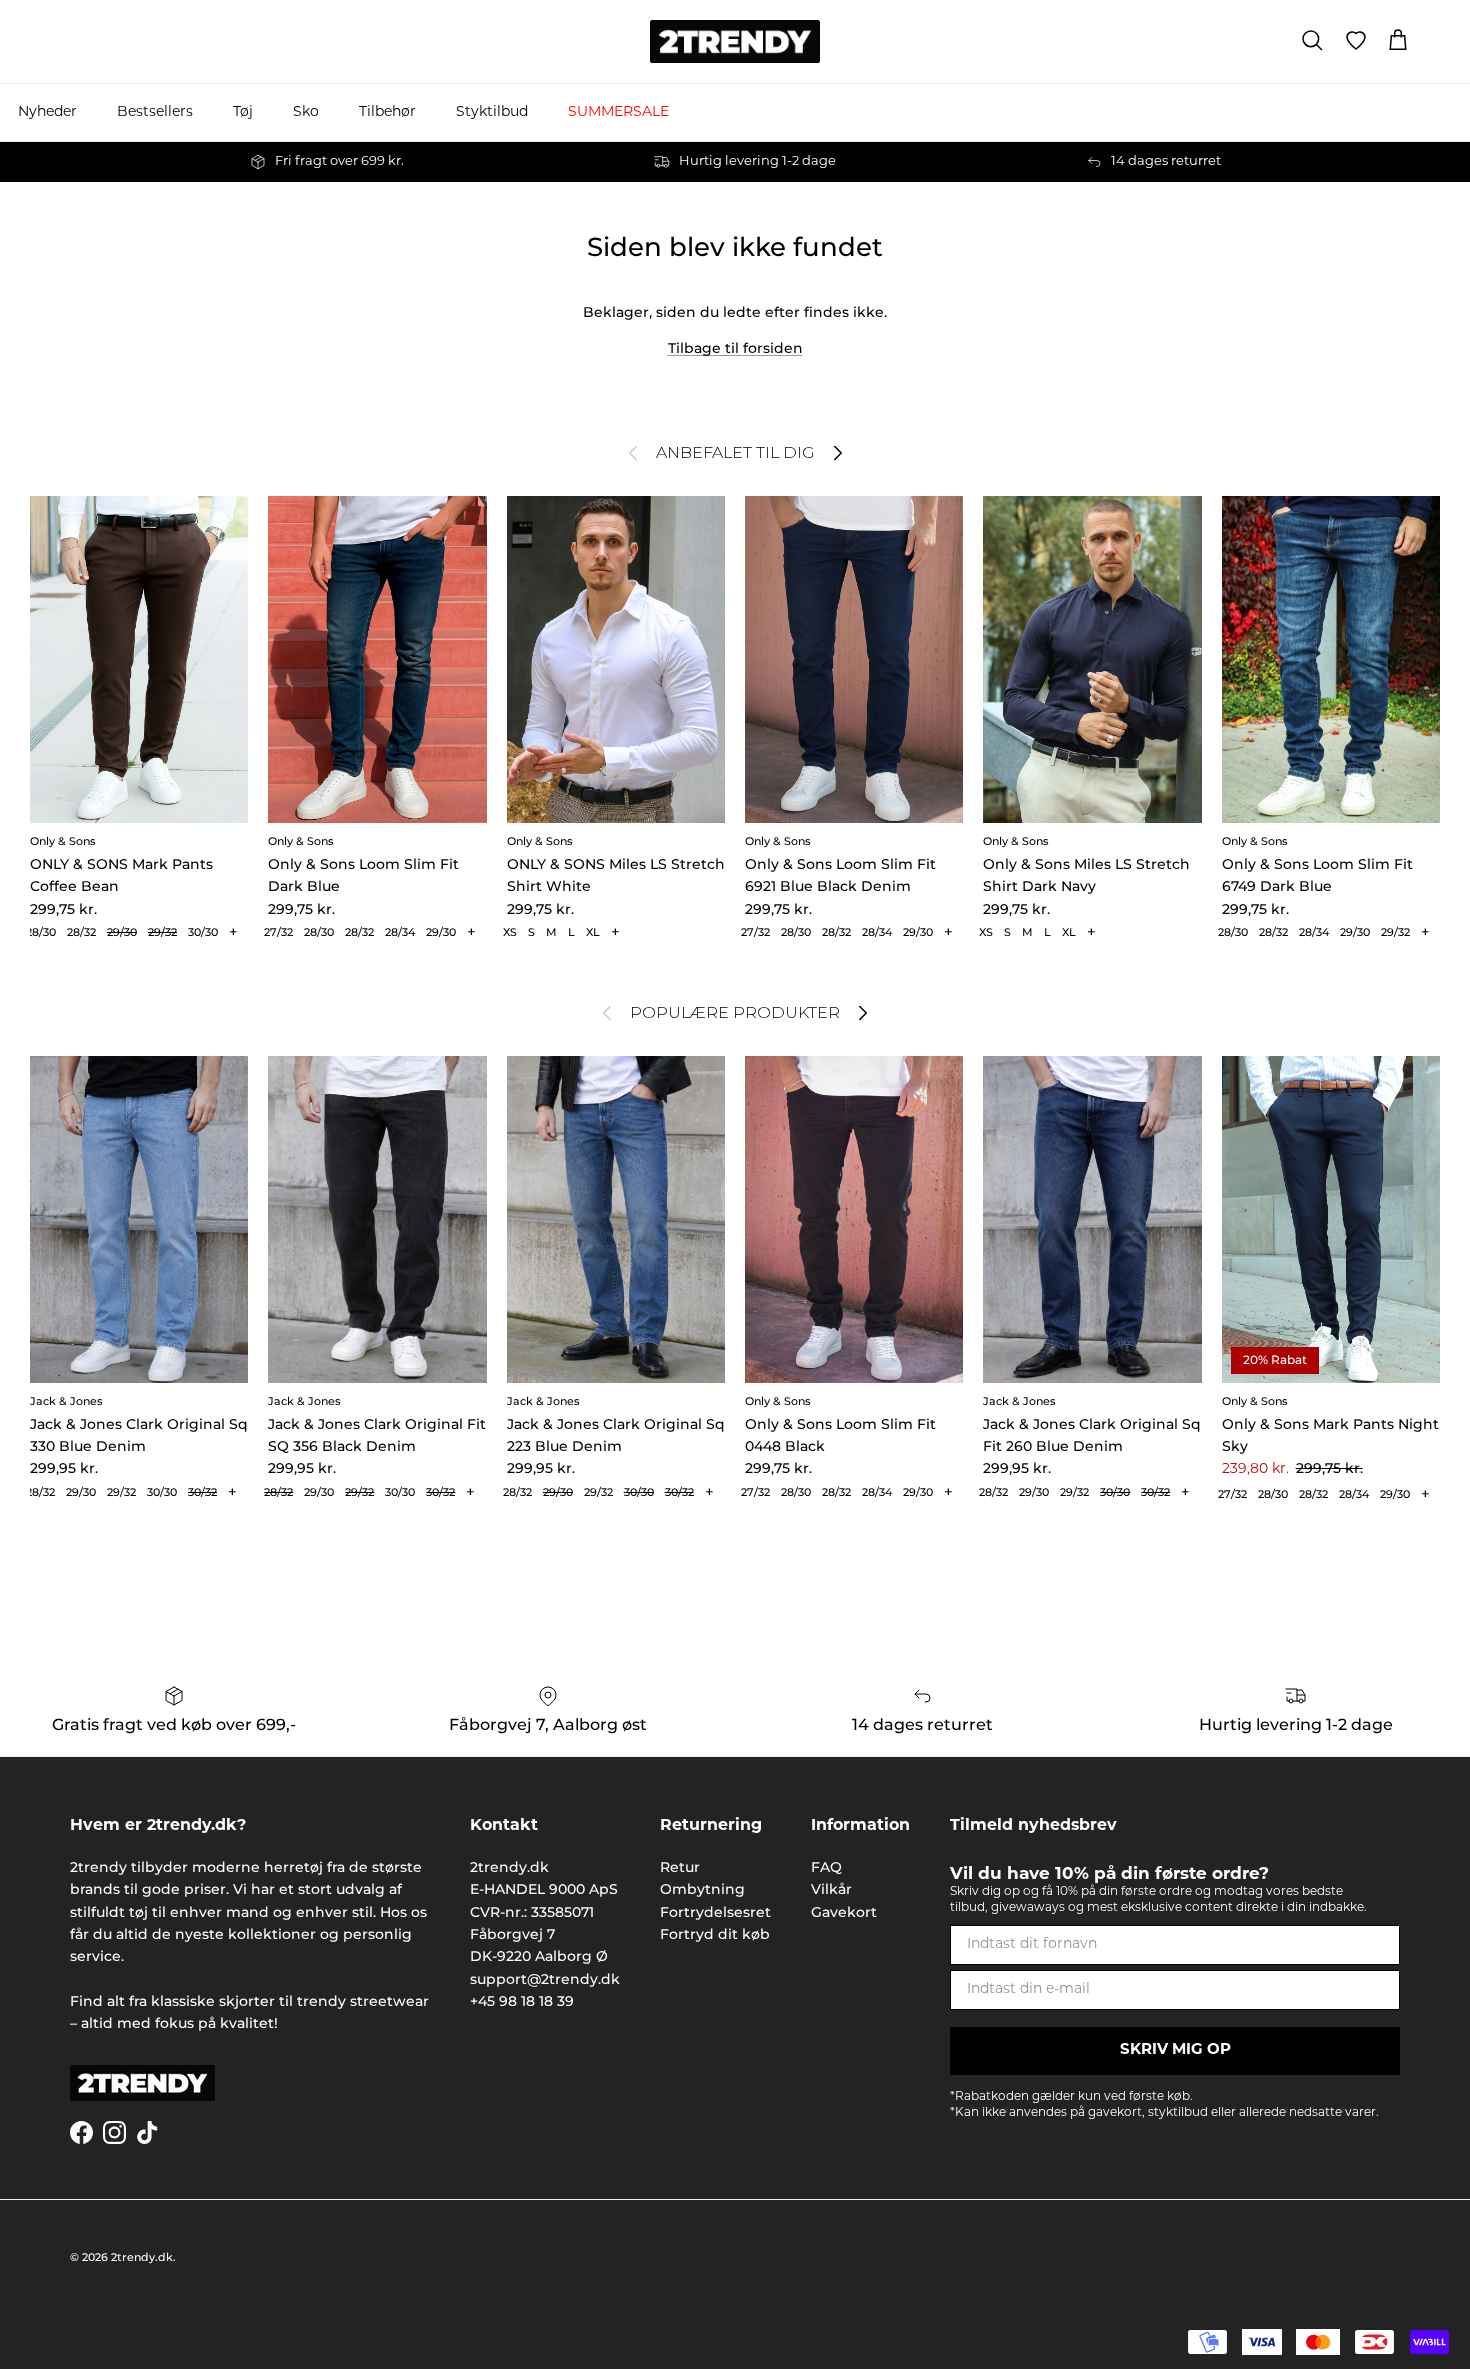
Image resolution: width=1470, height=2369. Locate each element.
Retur (680, 1867)
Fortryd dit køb (715, 1934)
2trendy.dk (142, 2257)
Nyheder (47, 112)
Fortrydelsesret (715, 1912)
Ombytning (702, 1889)
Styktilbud (492, 112)
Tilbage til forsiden (735, 348)
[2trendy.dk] (735, 41)
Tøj (243, 112)
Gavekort (844, 1912)
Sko (306, 112)
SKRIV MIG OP (1175, 2050)
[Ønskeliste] (1356, 41)
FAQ (826, 1867)
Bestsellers (155, 112)
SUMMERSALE (618, 112)
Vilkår (831, 1889)
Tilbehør (387, 112)
